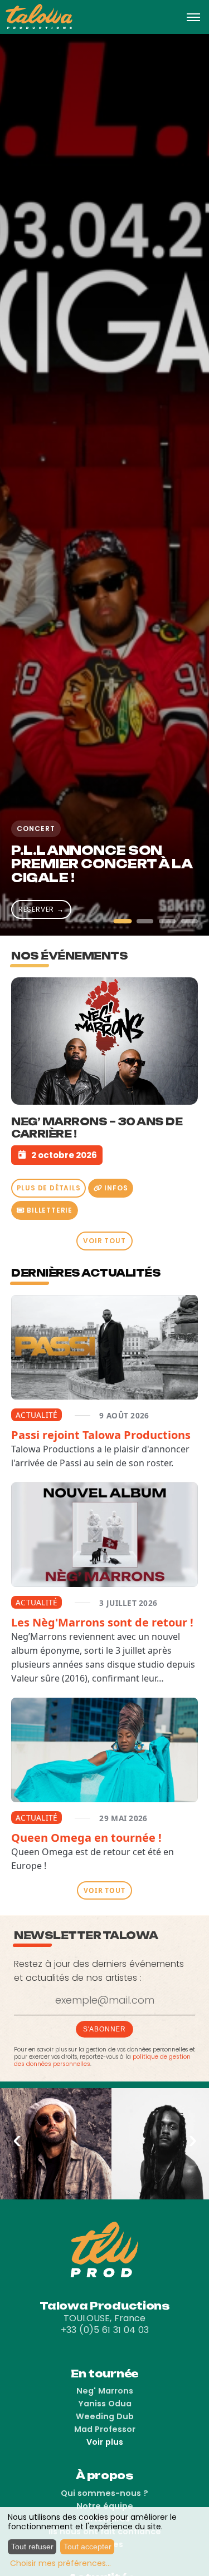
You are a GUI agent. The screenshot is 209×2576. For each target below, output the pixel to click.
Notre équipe (105, 2506)
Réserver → (41, 909)
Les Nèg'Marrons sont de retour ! (102, 1622)
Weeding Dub (105, 2416)
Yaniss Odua (105, 2404)
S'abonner (104, 2029)
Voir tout (104, 1241)
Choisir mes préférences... (60, 2563)
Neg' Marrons (105, 2391)
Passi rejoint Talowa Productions (101, 1435)
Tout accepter (88, 2547)
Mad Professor (105, 2429)
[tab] (123, 921)
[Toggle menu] (193, 17)
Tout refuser (32, 2547)
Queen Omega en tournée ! (86, 1838)
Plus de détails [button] (49, 1188)
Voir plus (105, 2442)
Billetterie (48, 1210)
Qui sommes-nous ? (104, 2493)
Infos (115, 1188)
